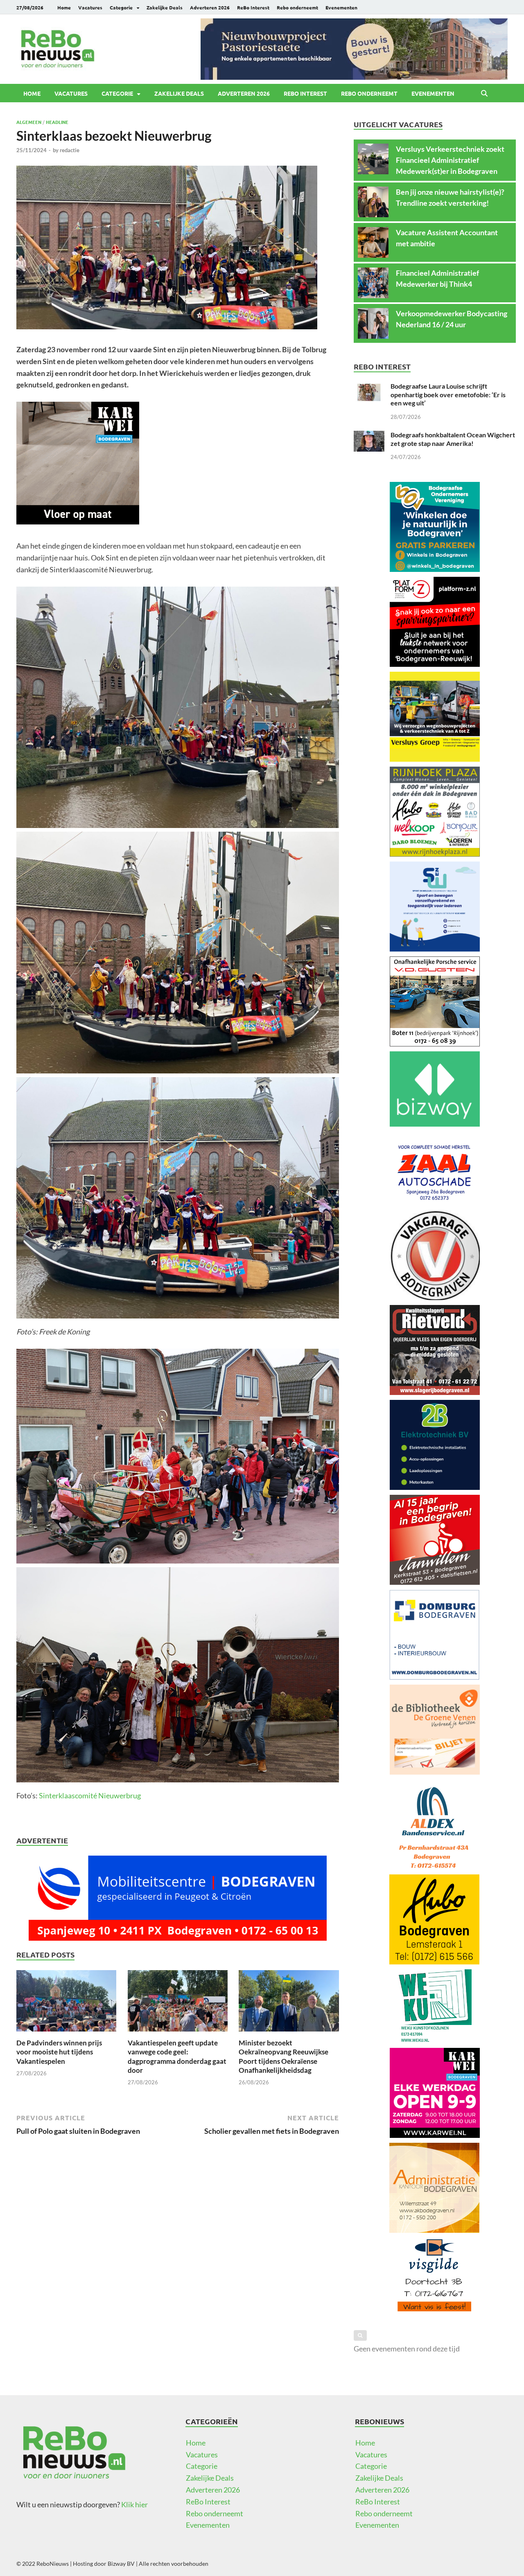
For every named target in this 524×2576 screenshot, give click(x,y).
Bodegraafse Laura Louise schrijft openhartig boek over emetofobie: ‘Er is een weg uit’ (448, 395)
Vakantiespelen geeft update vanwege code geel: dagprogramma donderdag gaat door (177, 2056)
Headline (57, 122)
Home (64, 7)
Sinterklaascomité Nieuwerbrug (90, 1795)
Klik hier (134, 2504)
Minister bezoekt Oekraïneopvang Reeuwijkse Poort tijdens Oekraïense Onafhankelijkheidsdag (283, 2056)
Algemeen (29, 122)
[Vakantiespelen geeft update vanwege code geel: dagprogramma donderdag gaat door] (178, 2003)
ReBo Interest (253, 7)
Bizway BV (121, 2564)
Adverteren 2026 (210, 7)
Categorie (121, 7)
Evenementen (341, 7)
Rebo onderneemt (297, 7)
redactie (70, 150)
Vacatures (90, 7)
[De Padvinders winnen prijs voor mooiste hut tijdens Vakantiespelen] (66, 2003)
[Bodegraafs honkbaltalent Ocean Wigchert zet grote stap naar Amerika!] (369, 436)
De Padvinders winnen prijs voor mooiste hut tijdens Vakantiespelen (59, 2052)
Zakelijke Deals (165, 7)
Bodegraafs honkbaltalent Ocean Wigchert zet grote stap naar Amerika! (453, 439)
